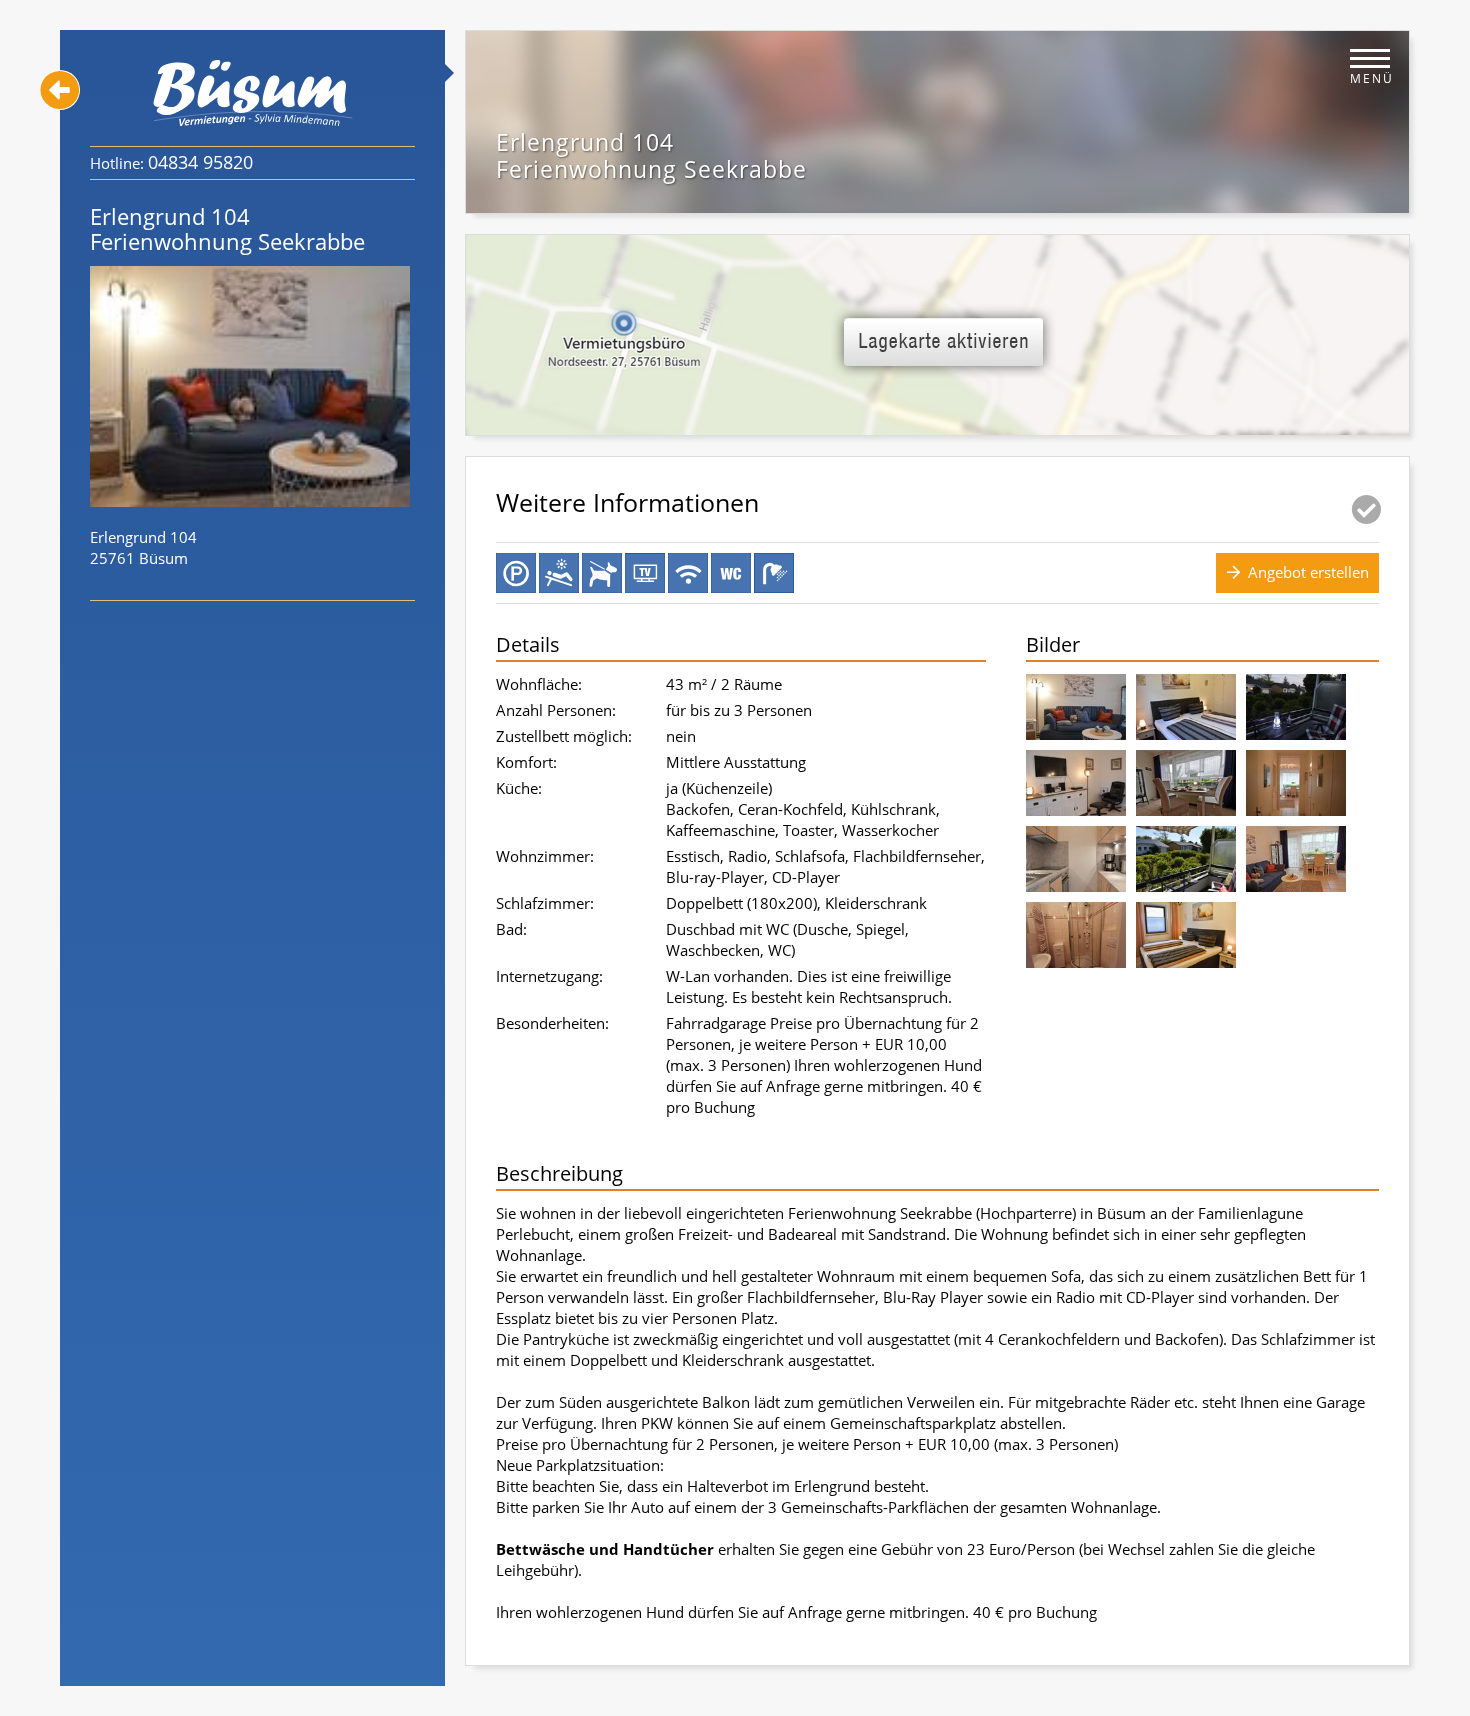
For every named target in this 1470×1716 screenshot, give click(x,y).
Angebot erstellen (1308, 572)
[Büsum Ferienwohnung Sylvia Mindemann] (253, 93)
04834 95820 (200, 162)
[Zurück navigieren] (60, 90)
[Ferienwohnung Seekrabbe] (1076, 711)
